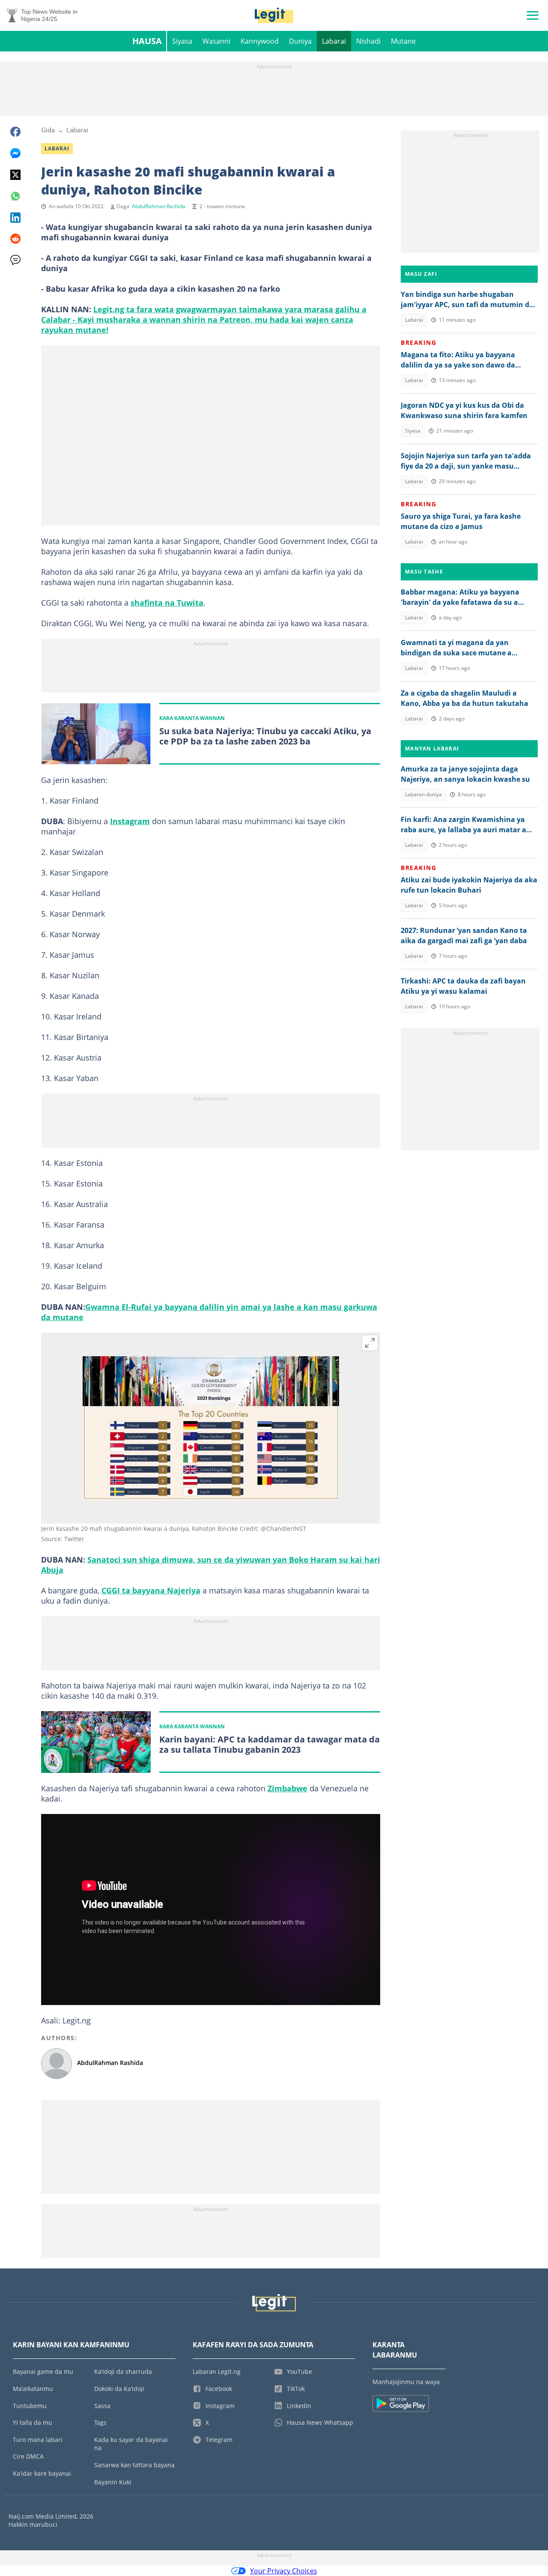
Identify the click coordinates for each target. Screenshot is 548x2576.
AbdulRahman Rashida (159, 206)
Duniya (300, 41)
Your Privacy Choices (284, 2571)
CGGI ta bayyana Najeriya (151, 1590)
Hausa (147, 41)
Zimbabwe (287, 1788)
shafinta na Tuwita (167, 603)
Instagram (130, 821)
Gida (48, 130)
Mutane (403, 41)
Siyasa (182, 41)
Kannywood (260, 41)
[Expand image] (370, 1343)
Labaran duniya (423, 794)
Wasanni (216, 41)
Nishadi (368, 41)
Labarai (334, 41)
